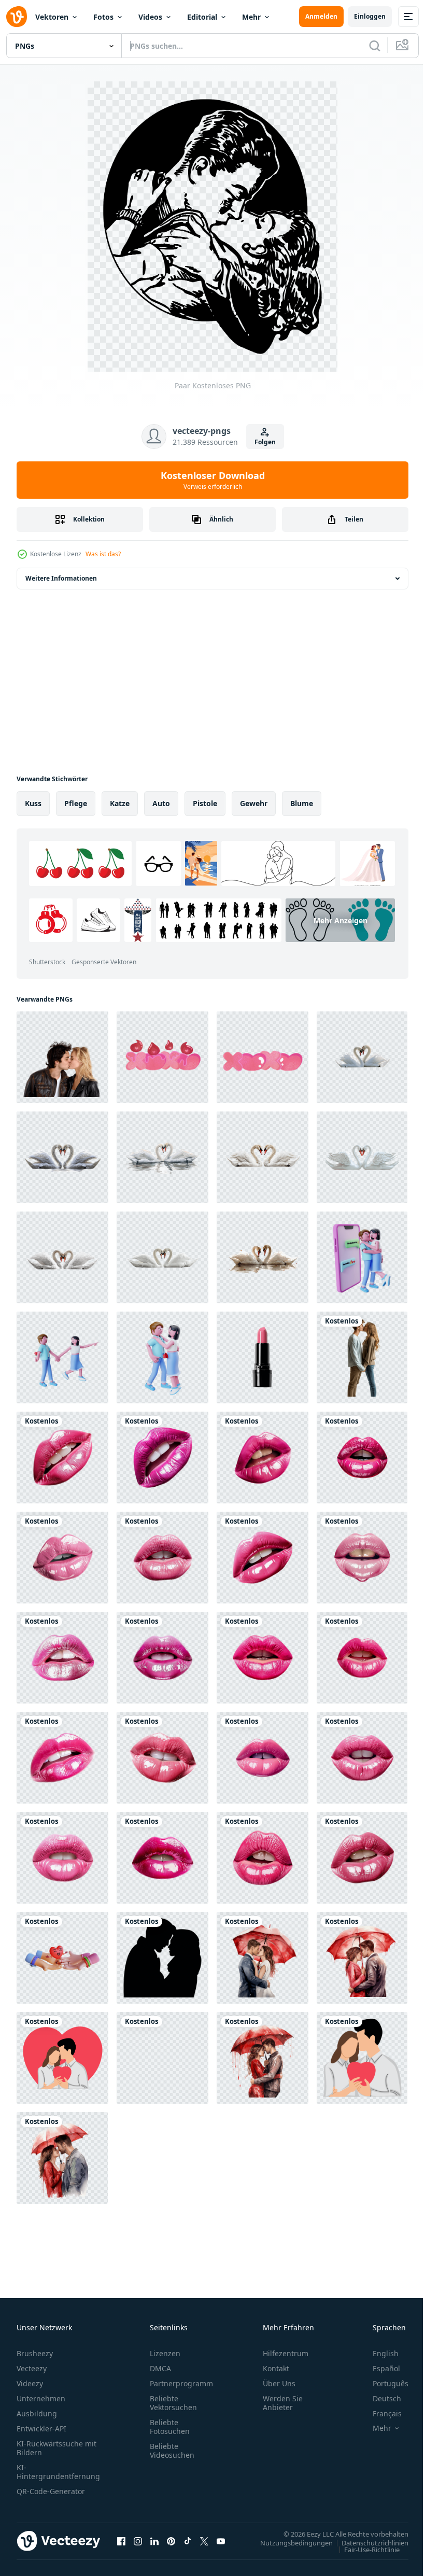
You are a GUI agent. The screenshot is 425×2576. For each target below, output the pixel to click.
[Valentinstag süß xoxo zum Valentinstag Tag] (263, 1057)
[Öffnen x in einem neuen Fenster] (204, 2541)
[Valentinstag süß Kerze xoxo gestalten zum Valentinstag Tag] (162, 1057)
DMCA (160, 2368)
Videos (150, 17)
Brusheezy (35, 2353)
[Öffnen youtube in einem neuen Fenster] (221, 2541)
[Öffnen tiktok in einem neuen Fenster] (188, 2541)
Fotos (103, 17)
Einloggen (370, 16)
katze (120, 803)
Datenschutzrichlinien (367, 2542)
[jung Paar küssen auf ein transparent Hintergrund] (62, 1057)
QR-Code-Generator (51, 2491)
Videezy (30, 2383)
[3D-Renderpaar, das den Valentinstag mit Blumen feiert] (62, 1357)
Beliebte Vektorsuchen (173, 2403)
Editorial (202, 17)
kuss (33, 803)
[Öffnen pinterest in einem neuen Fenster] (171, 2541)
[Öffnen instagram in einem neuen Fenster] (138, 2541)
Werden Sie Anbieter (283, 2403)
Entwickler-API (41, 2429)
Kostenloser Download (213, 480)
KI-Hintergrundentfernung (58, 2472)
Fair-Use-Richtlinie (364, 2549)
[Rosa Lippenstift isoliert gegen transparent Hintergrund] (263, 1357)
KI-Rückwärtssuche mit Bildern (56, 2448)
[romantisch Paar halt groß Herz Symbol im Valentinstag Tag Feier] (362, 2058)
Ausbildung (37, 2413)
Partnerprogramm (181, 2383)
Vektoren (52, 17)
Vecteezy (32, 2368)
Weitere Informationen (61, 578)
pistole (205, 803)
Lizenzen (165, 2353)
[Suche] (375, 46)
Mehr (251, 17)
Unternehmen (41, 2398)
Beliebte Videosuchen (172, 2451)
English (378, 2353)
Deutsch (379, 2398)
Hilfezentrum (286, 2353)
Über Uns (279, 2383)
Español (379, 2368)
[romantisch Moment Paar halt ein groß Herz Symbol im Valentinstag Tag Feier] (62, 2058)
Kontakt (276, 2368)
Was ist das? (103, 554)
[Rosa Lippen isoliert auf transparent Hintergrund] (62, 1458)
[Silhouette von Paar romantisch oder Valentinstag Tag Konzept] (162, 2058)
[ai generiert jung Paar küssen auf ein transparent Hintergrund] (362, 1357)
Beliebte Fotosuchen (170, 2427)
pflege (76, 803)
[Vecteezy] (17, 17)
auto (161, 803)
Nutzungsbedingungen (289, 2542)
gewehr (254, 803)
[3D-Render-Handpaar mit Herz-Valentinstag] (62, 1958)
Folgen (265, 442)
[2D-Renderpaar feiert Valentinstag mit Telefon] (362, 1257)
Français (379, 2413)
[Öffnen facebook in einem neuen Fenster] (121, 2541)
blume (302, 803)
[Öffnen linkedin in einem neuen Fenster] (154, 2541)
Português (383, 2383)
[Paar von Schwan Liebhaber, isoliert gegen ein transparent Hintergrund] (362, 1057)
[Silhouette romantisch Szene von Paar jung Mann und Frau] (162, 1958)
